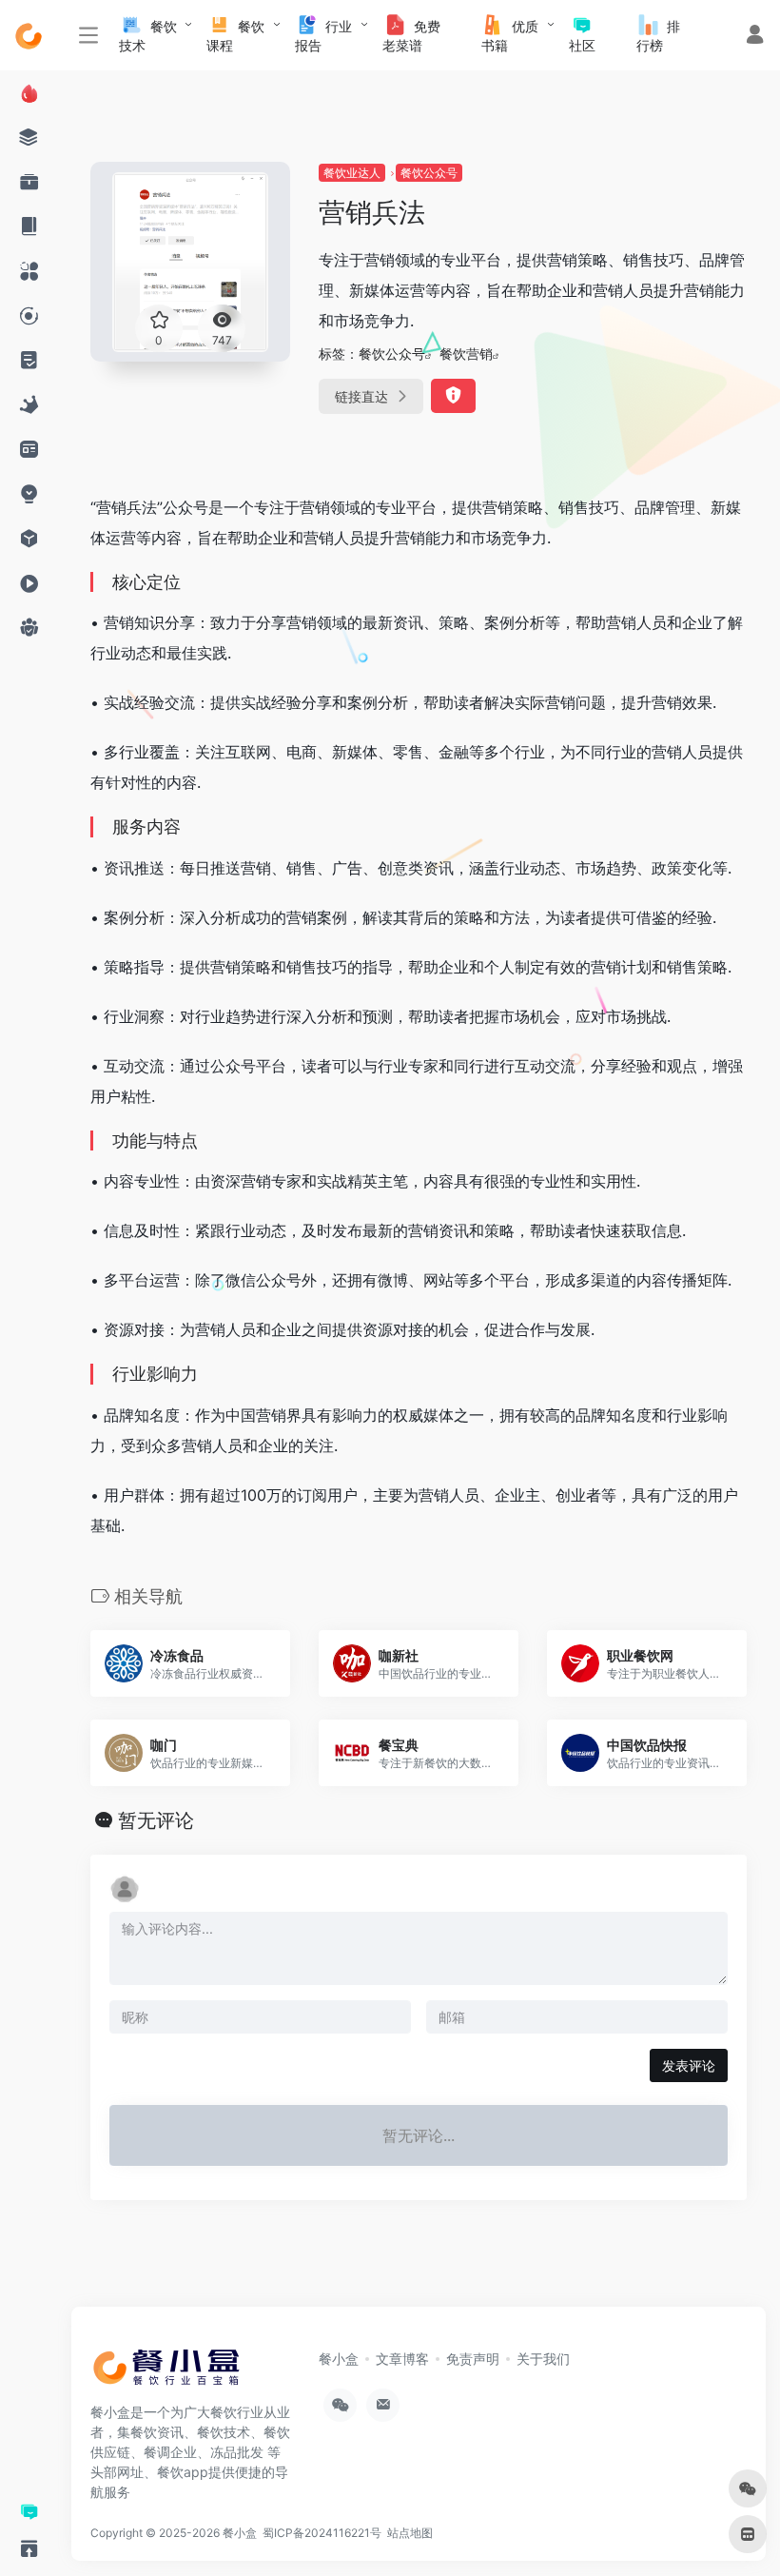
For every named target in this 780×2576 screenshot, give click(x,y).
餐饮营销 (466, 354)
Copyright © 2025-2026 (156, 2533)
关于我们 (543, 2359)
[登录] (755, 37)
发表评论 (689, 2065)
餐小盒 (339, 2359)
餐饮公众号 (429, 173)
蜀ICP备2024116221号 (325, 2533)
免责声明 (473, 2359)
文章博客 (402, 2359)
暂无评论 (156, 1820)
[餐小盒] (176, 2373)
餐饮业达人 (352, 173)
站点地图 (413, 2533)
